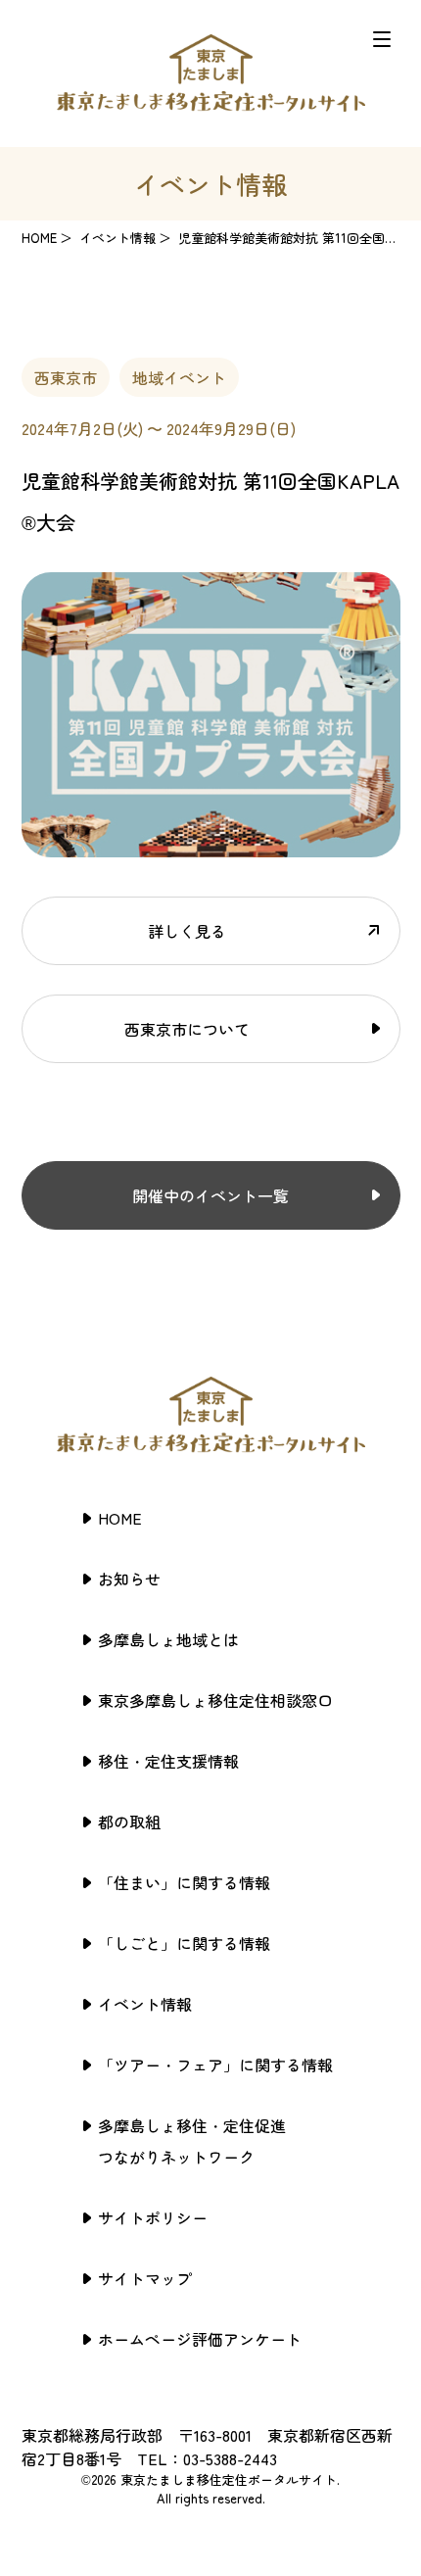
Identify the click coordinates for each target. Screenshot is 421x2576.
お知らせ (129, 1579)
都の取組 (129, 1822)
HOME (39, 238)
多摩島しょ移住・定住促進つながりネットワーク (192, 2141)
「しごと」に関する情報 (184, 1943)
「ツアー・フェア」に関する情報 (215, 2065)
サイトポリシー (153, 2217)
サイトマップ (145, 2278)
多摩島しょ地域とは (168, 1639)
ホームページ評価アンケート (200, 2339)
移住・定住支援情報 (168, 1761)
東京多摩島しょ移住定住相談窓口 (215, 1700)
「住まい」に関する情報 (184, 1882)
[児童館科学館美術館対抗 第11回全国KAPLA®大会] (211, 846)
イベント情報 (145, 2004)
